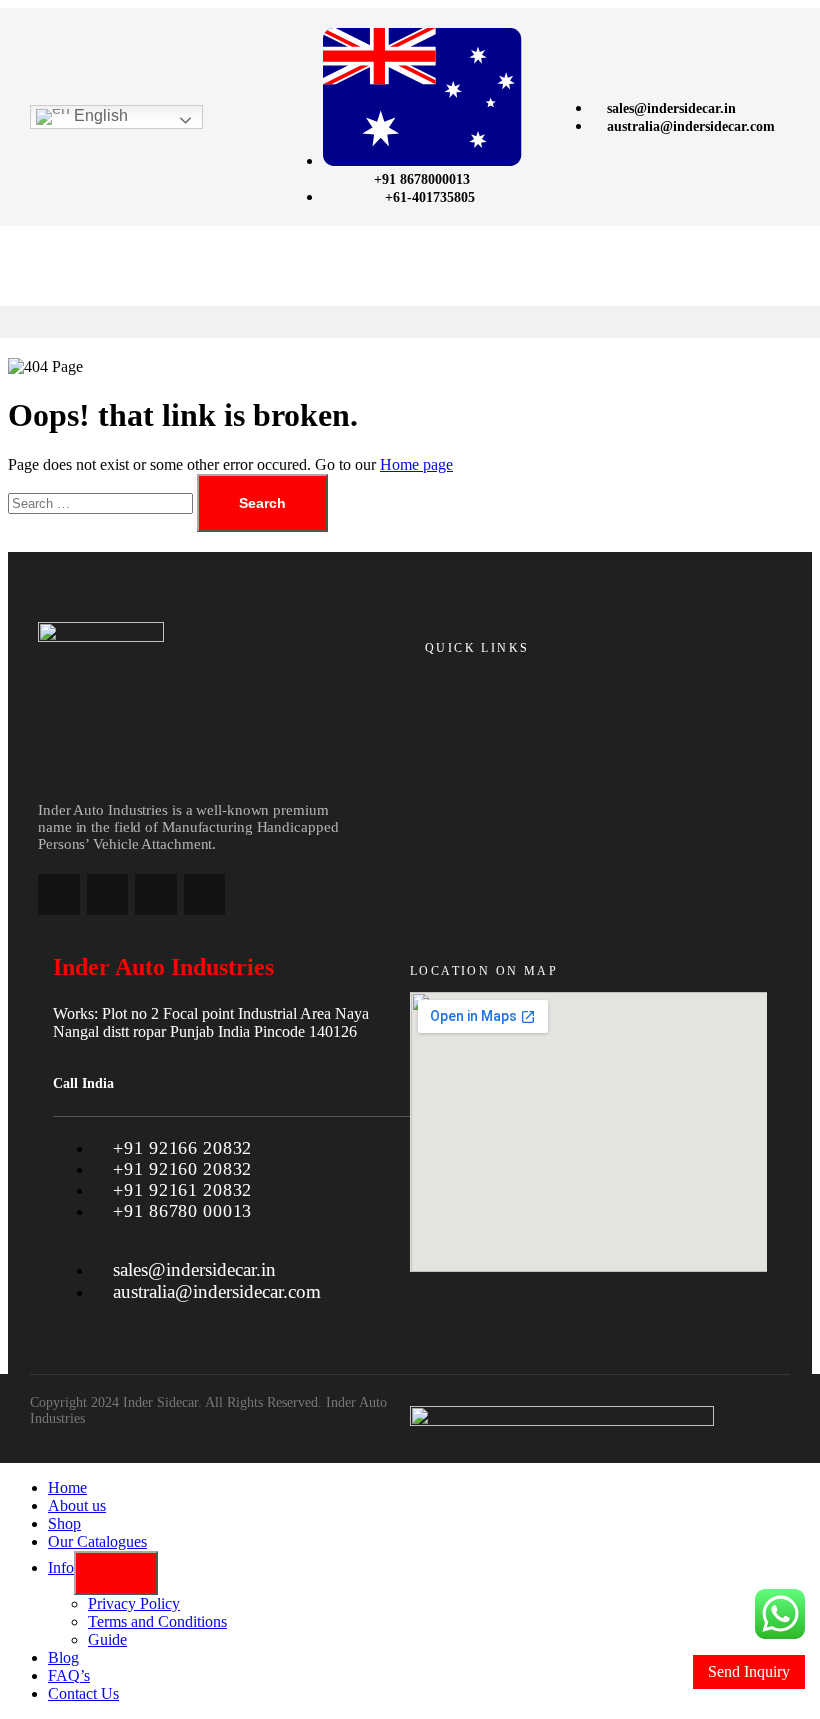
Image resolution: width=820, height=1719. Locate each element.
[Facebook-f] (59, 895)
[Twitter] (156, 895)
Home (67, 1487)
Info (61, 1567)
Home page (416, 464)
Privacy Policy (134, 1603)
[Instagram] (108, 895)
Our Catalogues (97, 1541)
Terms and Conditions (157, 1621)
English (99, 115)
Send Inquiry (749, 1671)
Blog (63, 1657)
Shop (64, 1523)
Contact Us (83, 1693)
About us (77, 1505)
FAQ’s (69, 1675)
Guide (107, 1639)
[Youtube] (205, 895)
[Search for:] (102, 502)
